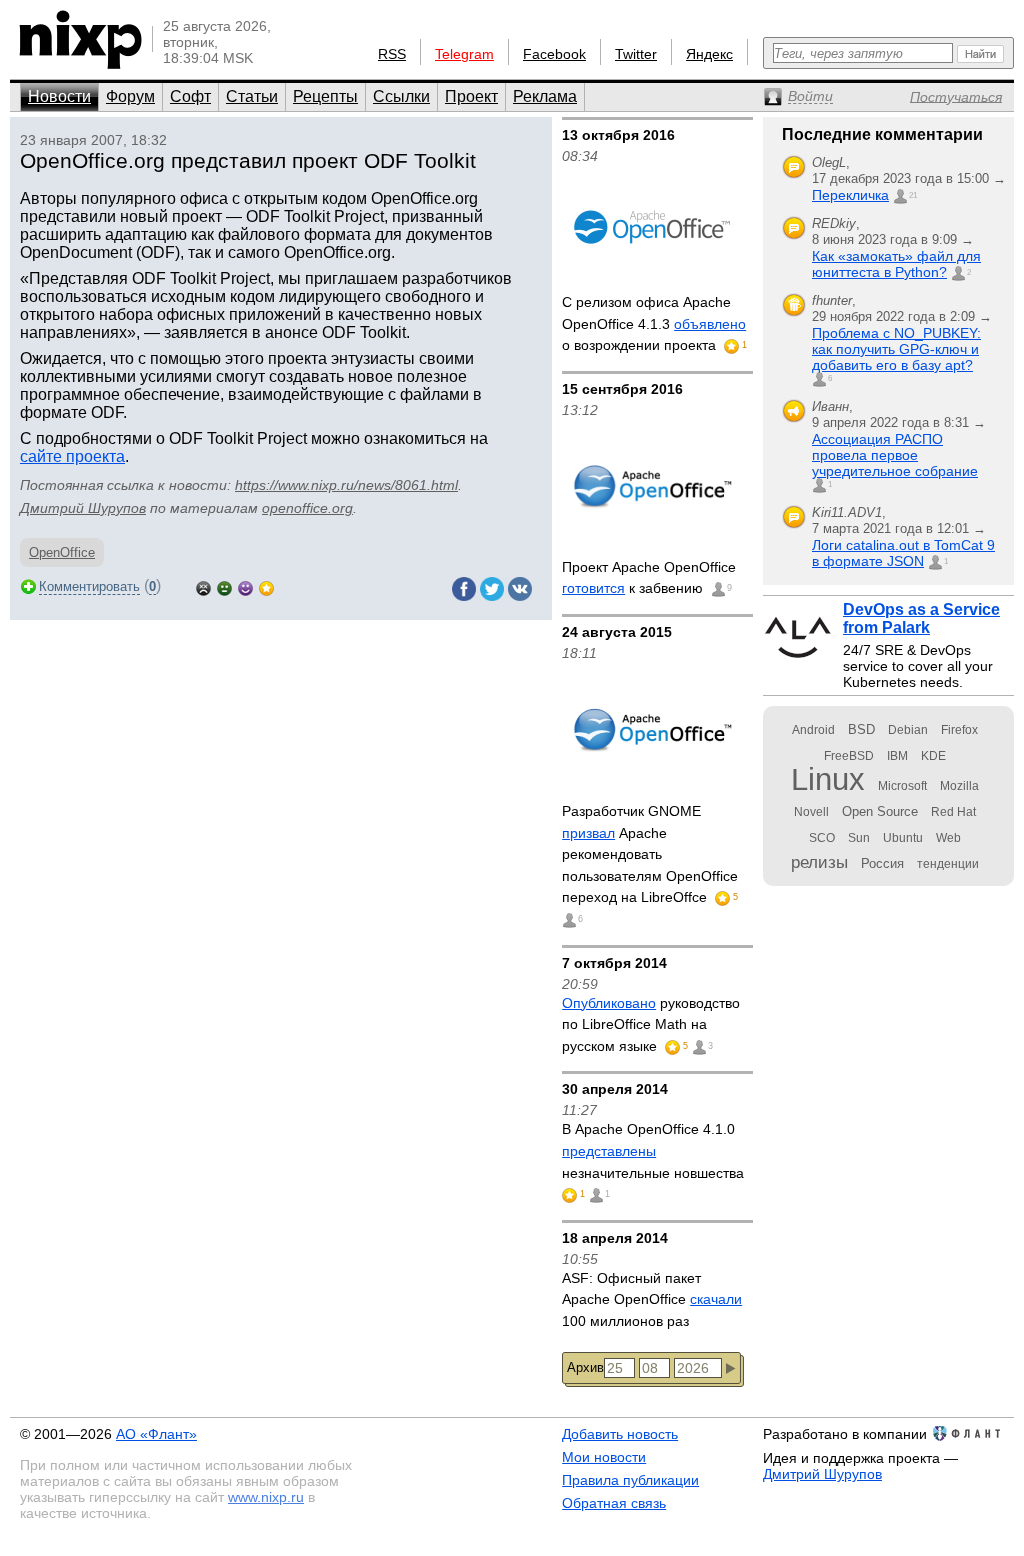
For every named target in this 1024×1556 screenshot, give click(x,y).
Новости (59, 96)
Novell (811, 812)
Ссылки (401, 96)
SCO (822, 838)
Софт (190, 96)
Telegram (464, 54)
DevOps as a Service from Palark (921, 618)
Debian (908, 730)
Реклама (545, 96)
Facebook (554, 54)
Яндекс (709, 54)
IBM (897, 756)
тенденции (948, 864)
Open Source (880, 811)
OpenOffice (62, 552)
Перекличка (850, 195)
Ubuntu (903, 838)
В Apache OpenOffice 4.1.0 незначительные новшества (653, 1150)
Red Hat (953, 812)
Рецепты (325, 96)
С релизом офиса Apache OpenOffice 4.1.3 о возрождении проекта (654, 323)
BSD (861, 729)
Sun (859, 838)
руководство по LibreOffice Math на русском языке (651, 1024)
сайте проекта (72, 456)
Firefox (959, 730)
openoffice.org (307, 508)
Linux (828, 779)
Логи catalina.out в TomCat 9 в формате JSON (903, 553)
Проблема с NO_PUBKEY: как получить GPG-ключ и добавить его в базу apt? (896, 349)
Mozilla (959, 786)
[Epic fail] (203, 586)
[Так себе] (224, 586)
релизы (819, 862)
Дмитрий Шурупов (83, 508)
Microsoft (902, 786)
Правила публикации (630, 1480)
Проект (471, 96)
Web (948, 838)
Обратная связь (614, 1503)
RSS (392, 54)
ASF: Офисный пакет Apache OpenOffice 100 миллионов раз (652, 1299)
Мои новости (604, 1457)
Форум (130, 96)
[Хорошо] (245, 586)
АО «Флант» (156, 1434)
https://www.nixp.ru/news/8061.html (346, 485)
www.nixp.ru (266, 1497)
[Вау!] (266, 586)
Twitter (636, 54)
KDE (933, 756)
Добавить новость (620, 1434)
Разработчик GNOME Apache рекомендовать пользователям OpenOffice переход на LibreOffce (650, 854)
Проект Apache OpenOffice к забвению (649, 578)
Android (813, 730)
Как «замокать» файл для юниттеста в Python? (896, 264)
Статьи (252, 96)
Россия (882, 863)
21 (913, 195)
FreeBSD (849, 756)
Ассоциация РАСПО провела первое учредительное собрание (895, 455)
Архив (585, 1367)
